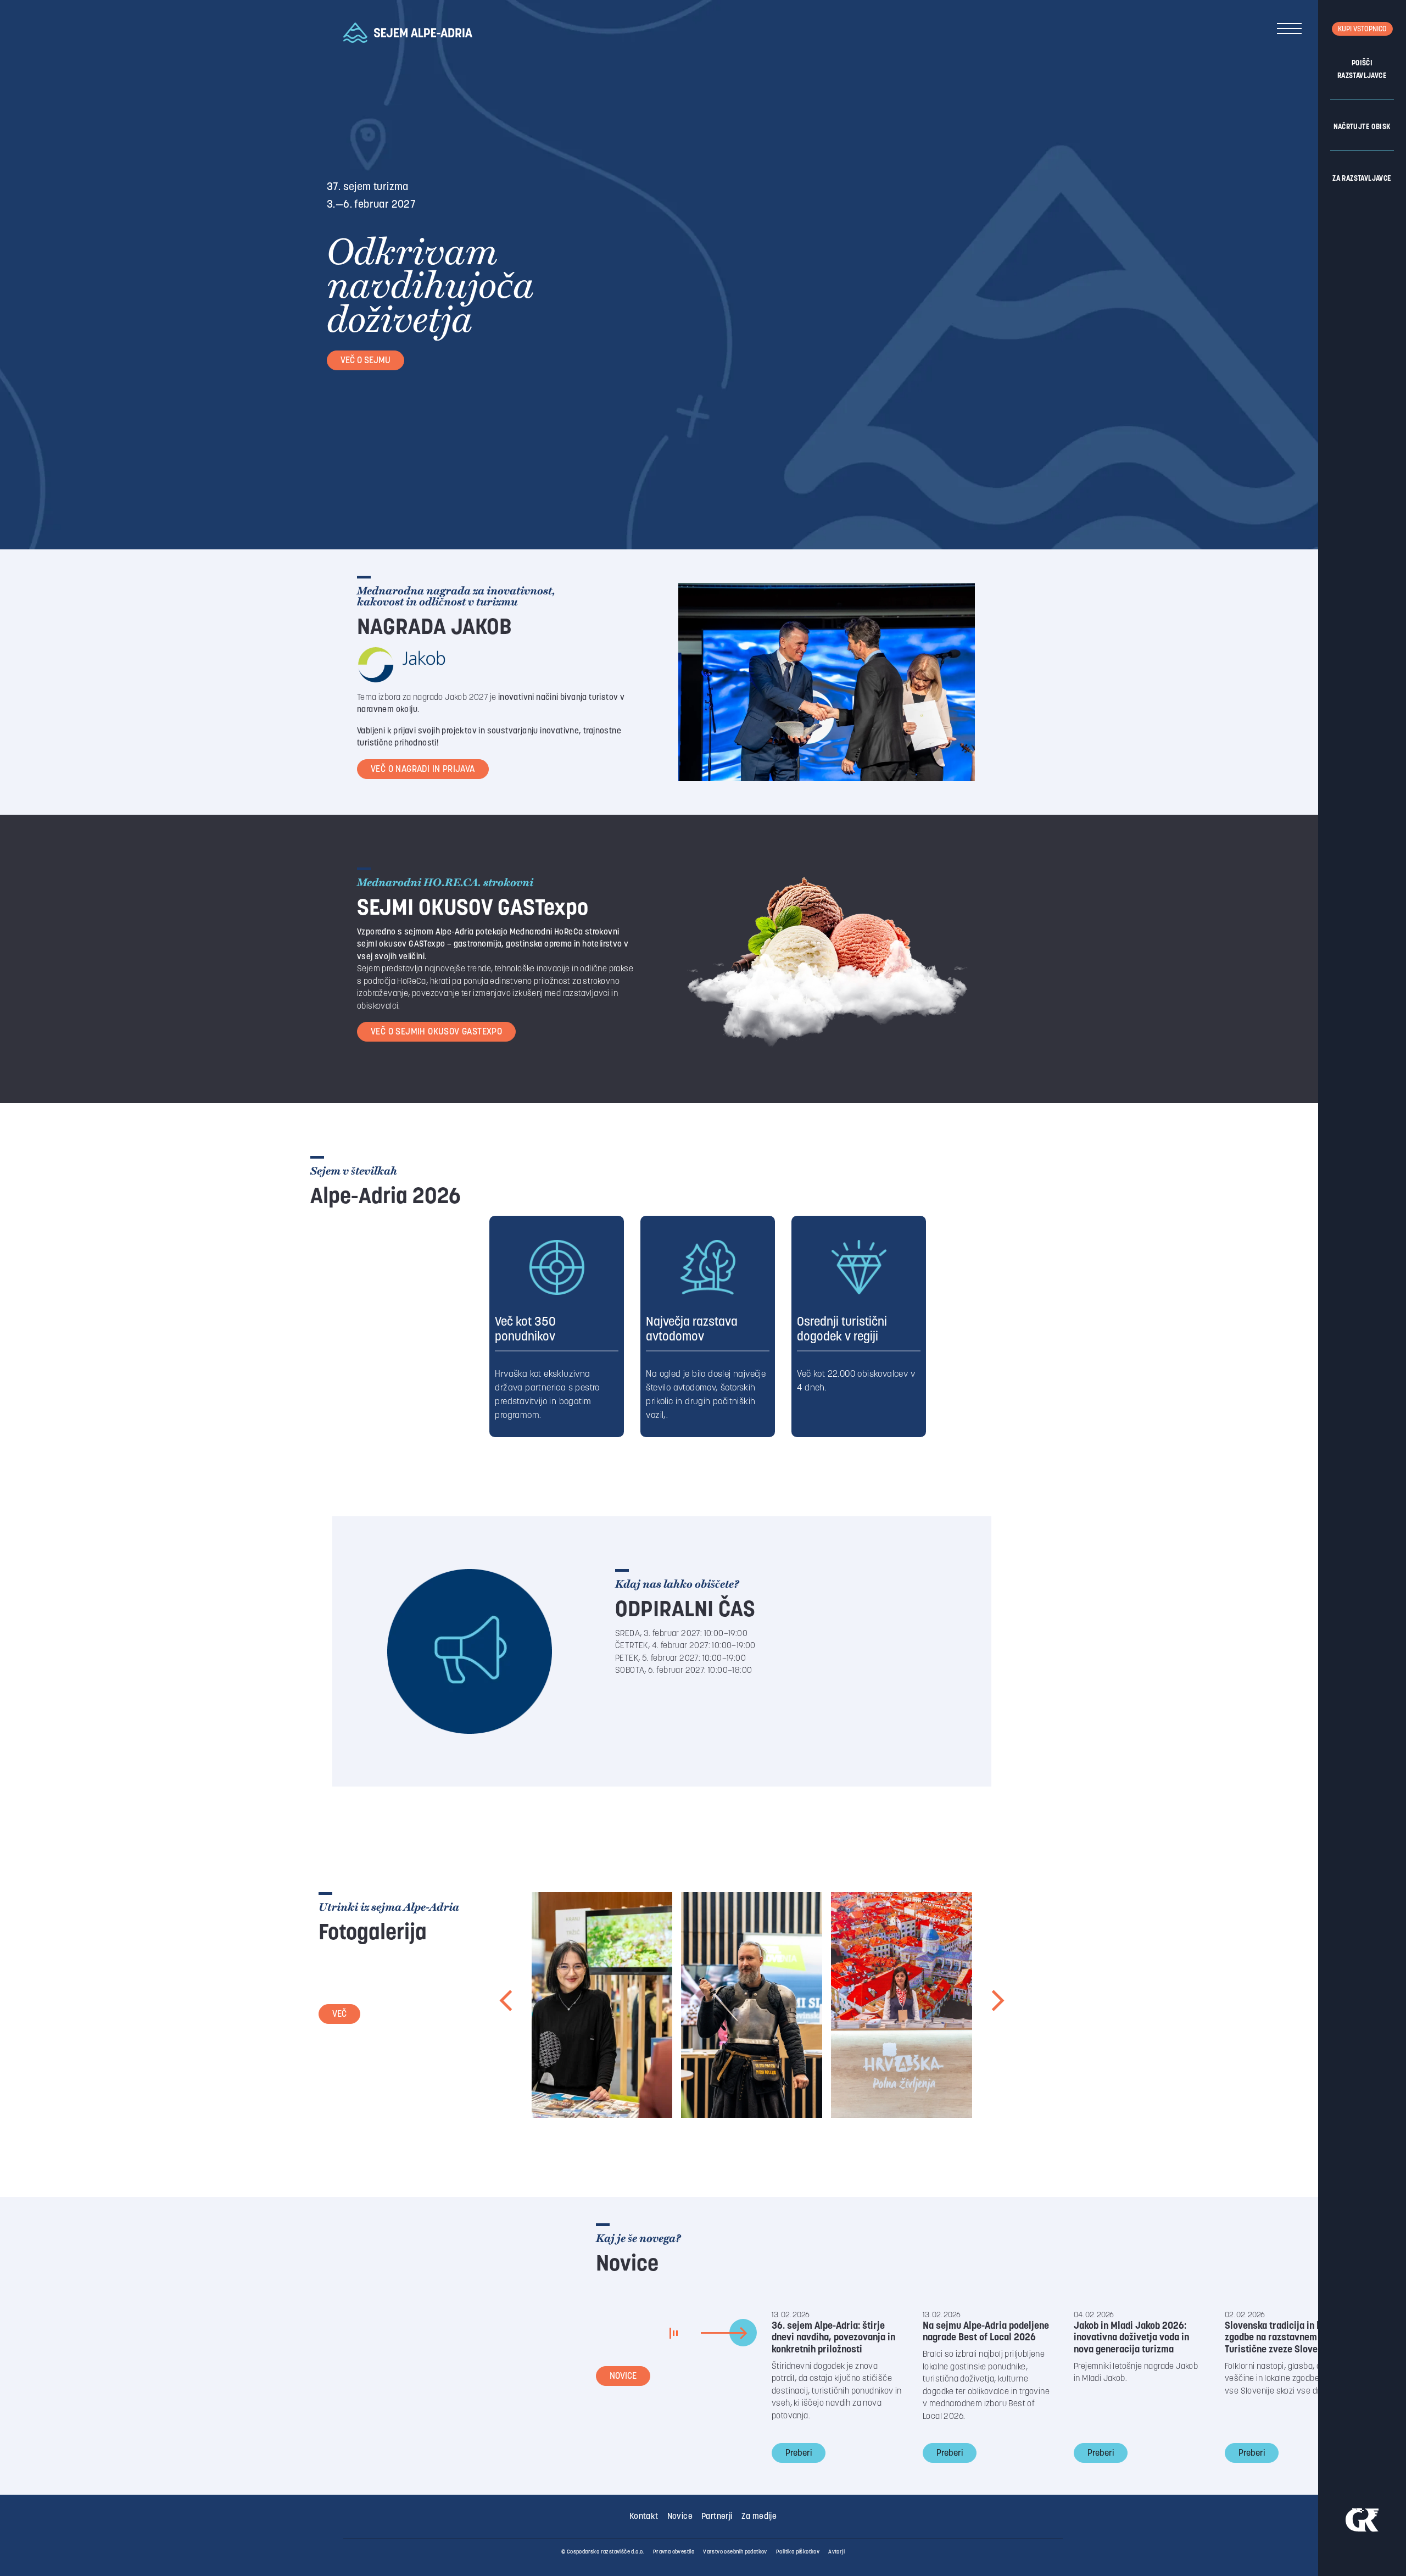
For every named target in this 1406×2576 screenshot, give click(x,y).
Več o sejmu (366, 361)
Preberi (799, 2453)
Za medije (759, 2517)
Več (339, 2015)
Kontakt (644, 2517)
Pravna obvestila (674, 2552)
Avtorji (836, 2552)
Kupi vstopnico (1362, 29)
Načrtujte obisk (1362, 127)
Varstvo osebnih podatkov (735, 2552)
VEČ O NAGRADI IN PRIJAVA (423, 770)
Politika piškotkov (798, 2552)
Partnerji (717, 2517)
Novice (623, 2377)
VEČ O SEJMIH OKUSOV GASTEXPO (436, 1032)
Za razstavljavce (1362, 179)
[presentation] (507, 2005)
